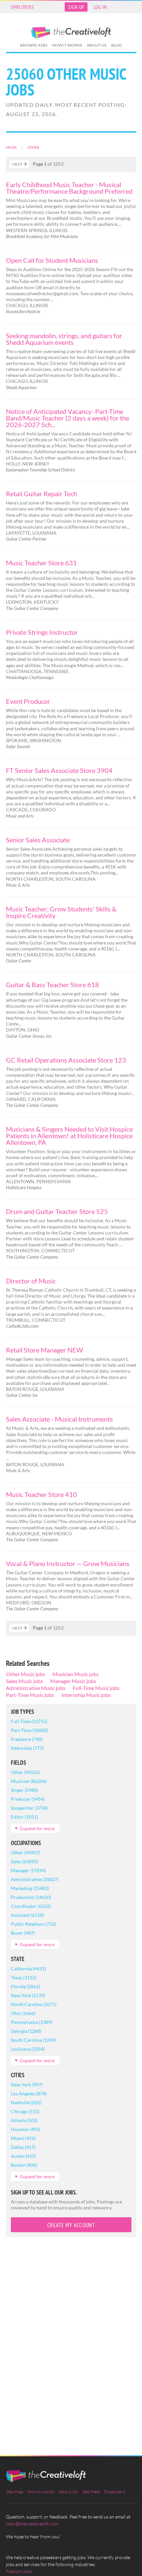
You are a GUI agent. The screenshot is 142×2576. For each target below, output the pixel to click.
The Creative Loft (71, 33)
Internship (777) (27, 1748)
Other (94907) (25, 1852)
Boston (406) (24, 2165)
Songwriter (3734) (29, 1808)
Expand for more (37, 1828)
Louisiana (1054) (28, 2049)
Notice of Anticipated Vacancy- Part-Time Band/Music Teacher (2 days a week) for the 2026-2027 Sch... (68, 418)
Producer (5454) (28, 1799)
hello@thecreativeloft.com (32, 2524)
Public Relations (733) (33, 1924)
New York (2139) (28, 1995)
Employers (22, 7)
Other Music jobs (26, 1674)
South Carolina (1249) (33, 2040)
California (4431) (28, 1969)
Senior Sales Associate (38, 840)
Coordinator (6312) (31, 1906)
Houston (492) (26, 2129)
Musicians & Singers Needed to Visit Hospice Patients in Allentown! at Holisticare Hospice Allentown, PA (69, 1136)
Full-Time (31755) (29, 1721)
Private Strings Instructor (42, 632)
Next (17, 164)
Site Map (15, 2492)
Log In (100, 7)
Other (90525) (25, 1772)
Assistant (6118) (27, 1915)
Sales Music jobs (24, 1681)
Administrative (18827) (35, 1879)
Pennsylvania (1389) (32, 2022)
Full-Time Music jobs (96, 1688)
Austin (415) (23, 2156)
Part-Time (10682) (30, 1730)
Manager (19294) (28, 1870)
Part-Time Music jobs (30, 1695)
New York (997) (27, 2085)
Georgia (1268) (26, 2031)
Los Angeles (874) (29, 2093)
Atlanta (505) (24, 2120)
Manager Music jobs (73, 1681)
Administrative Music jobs (36, 1688)
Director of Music (31, 1281)
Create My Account (71, 2225)
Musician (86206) (29, 1781)
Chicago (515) (25, 2111)
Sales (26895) (24, 1861)
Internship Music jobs (86, 1695)
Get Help (91, 2492)
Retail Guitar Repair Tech (41, 494)
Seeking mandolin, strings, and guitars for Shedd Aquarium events (64, 339)
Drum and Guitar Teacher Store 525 (57, 1211)
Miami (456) (23, 2138)
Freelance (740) (27, 1739)
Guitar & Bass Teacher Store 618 (53, 985)
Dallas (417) (23, 2147)
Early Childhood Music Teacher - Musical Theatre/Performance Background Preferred (69, 188)
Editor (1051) (24, 1817)
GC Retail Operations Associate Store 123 (66, 1060)
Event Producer (28, 701)
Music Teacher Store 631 (41, 563)
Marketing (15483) (30, 1888)
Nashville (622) (26, 2102)
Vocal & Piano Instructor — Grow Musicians (68, 1563)
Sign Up (76, 7)
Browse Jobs (34, 45)
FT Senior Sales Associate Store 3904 (59, 770)
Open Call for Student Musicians (52, 260)
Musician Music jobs (76, 1674)
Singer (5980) (24, 1790)
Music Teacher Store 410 (41, 1494)
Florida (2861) (25, 1986)
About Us (97, 45)
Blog (117, 45)
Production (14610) (31, 1897)
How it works (67, 45)
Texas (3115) (24, 1977)
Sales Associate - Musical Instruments (59, 1419)
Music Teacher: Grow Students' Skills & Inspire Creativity (61, 912)
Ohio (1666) (23, 2013)
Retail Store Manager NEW (44, 1350)
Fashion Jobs (19, 2571)
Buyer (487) (23, 1933)
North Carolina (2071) (34, 2004)
